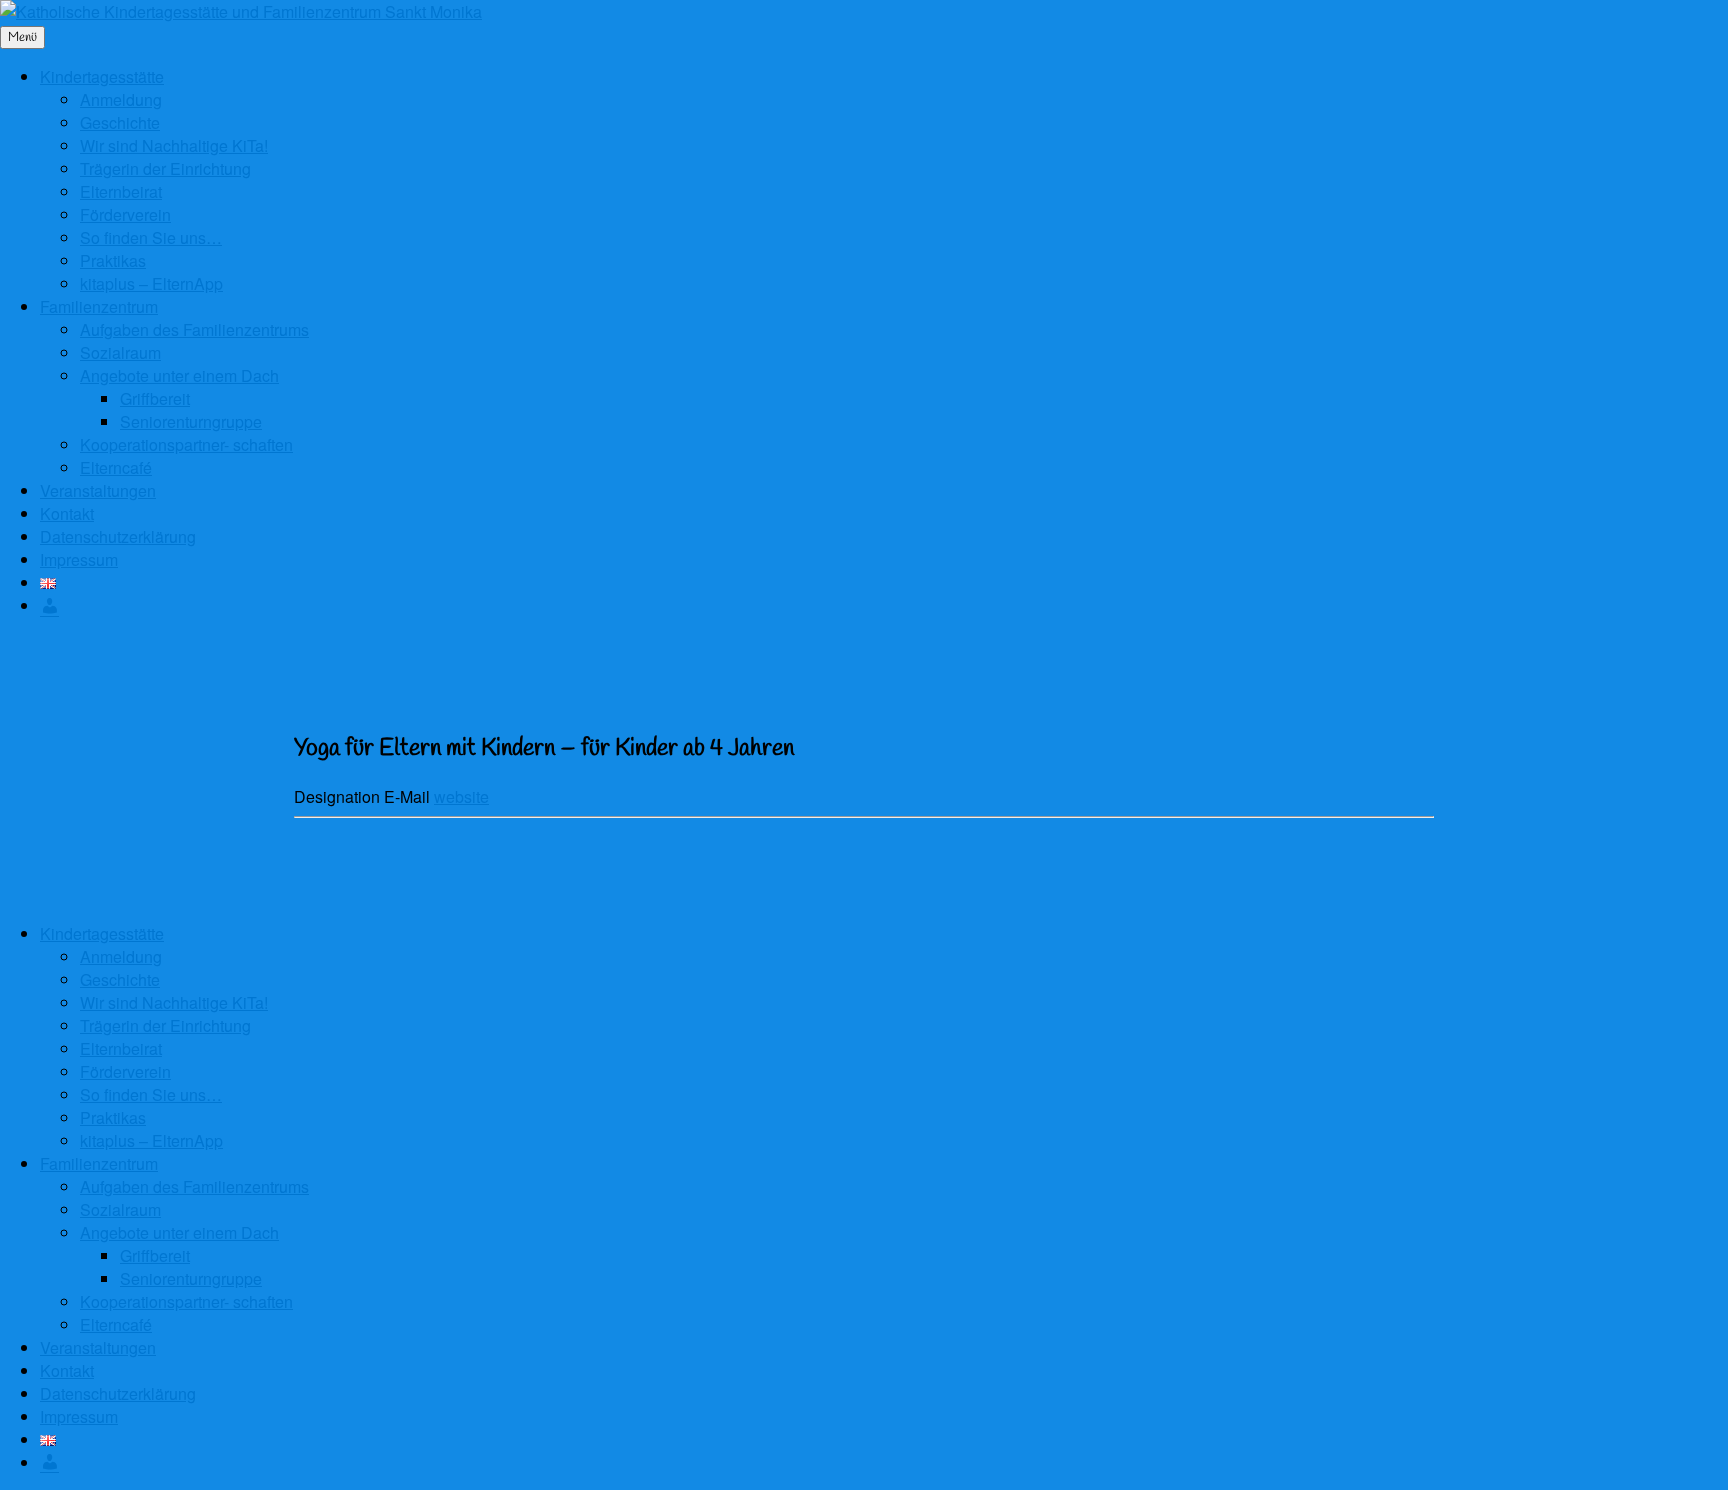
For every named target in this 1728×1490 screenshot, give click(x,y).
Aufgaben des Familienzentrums (194, 329)
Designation (339, 796)
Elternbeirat (121, 191)
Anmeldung (121, 99)
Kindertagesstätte (102, 76)
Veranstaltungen (98, 490)
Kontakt (67, 513)
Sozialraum (120, 352)
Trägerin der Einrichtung (165, 168)
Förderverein (125, 214)
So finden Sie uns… (151, 237)
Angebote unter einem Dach (179, 375)
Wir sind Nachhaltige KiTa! (174, 145)
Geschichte (120, 122)
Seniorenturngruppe (191, 421)
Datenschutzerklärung (118, 536)
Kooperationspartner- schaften (186, 444)
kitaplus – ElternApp (151, 283)
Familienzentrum (99, 306)
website (461, 796)
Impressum (79, 559)
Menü (22, 37)
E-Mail (409, 796)
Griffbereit (155, 398)
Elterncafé (116, 467)
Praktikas (113, 260)
